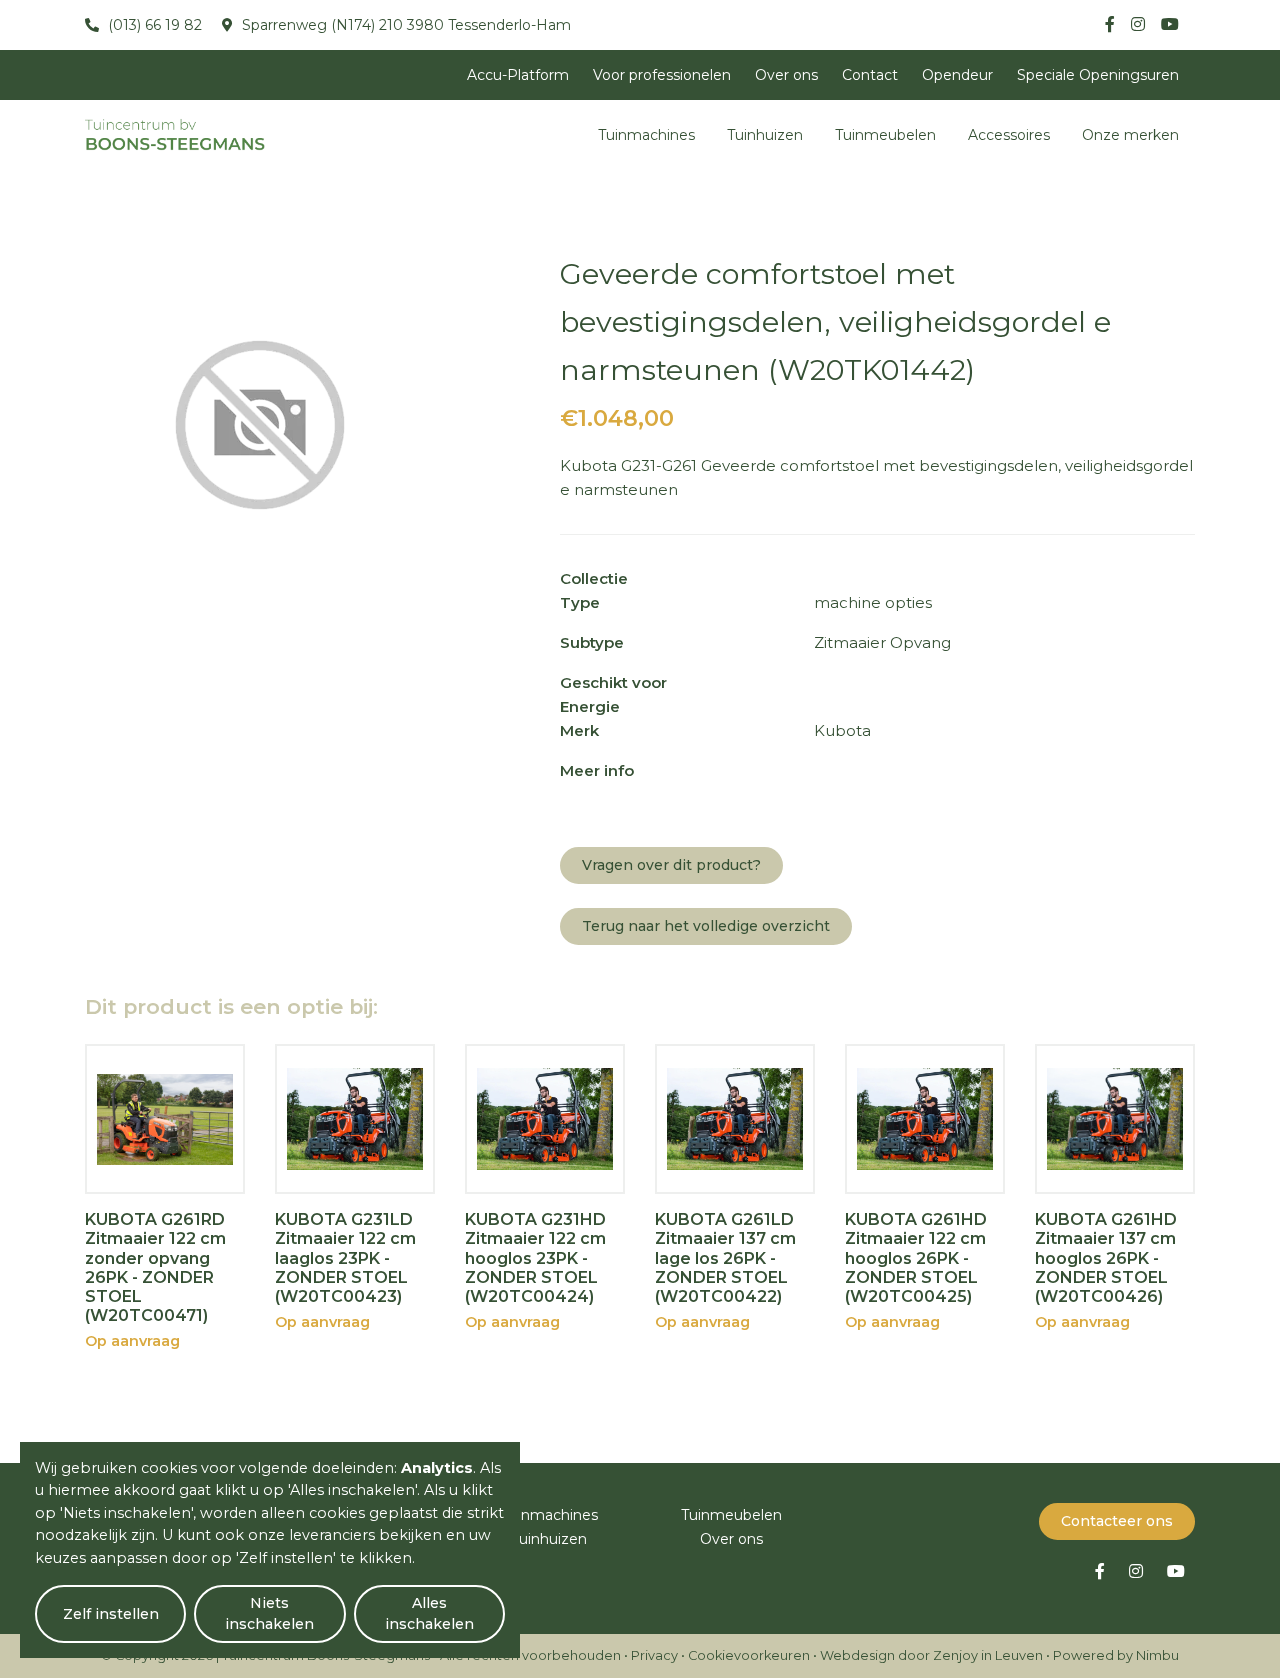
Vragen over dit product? (671, 865)
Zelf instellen (111, 1614)
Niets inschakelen (269, 1613)
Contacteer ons (1117, 1521)
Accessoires (1009, 135)
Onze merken (1130, 135)
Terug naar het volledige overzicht (706, 926)
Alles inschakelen (429, 1613)
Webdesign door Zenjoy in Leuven (931, 1655)
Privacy (654, 1655)
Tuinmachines (646, 135)
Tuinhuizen (765, 135)
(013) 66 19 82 (153, 25)
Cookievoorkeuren (749, 1655)
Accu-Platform (518, 75)
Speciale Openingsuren (1098, 75)
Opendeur (957, 75)
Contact (870, 75)
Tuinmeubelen (885, 135)
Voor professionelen (662, 75)
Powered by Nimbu (1116, 1655)
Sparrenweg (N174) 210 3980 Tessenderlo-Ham (404, 25)
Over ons (786, 75)
